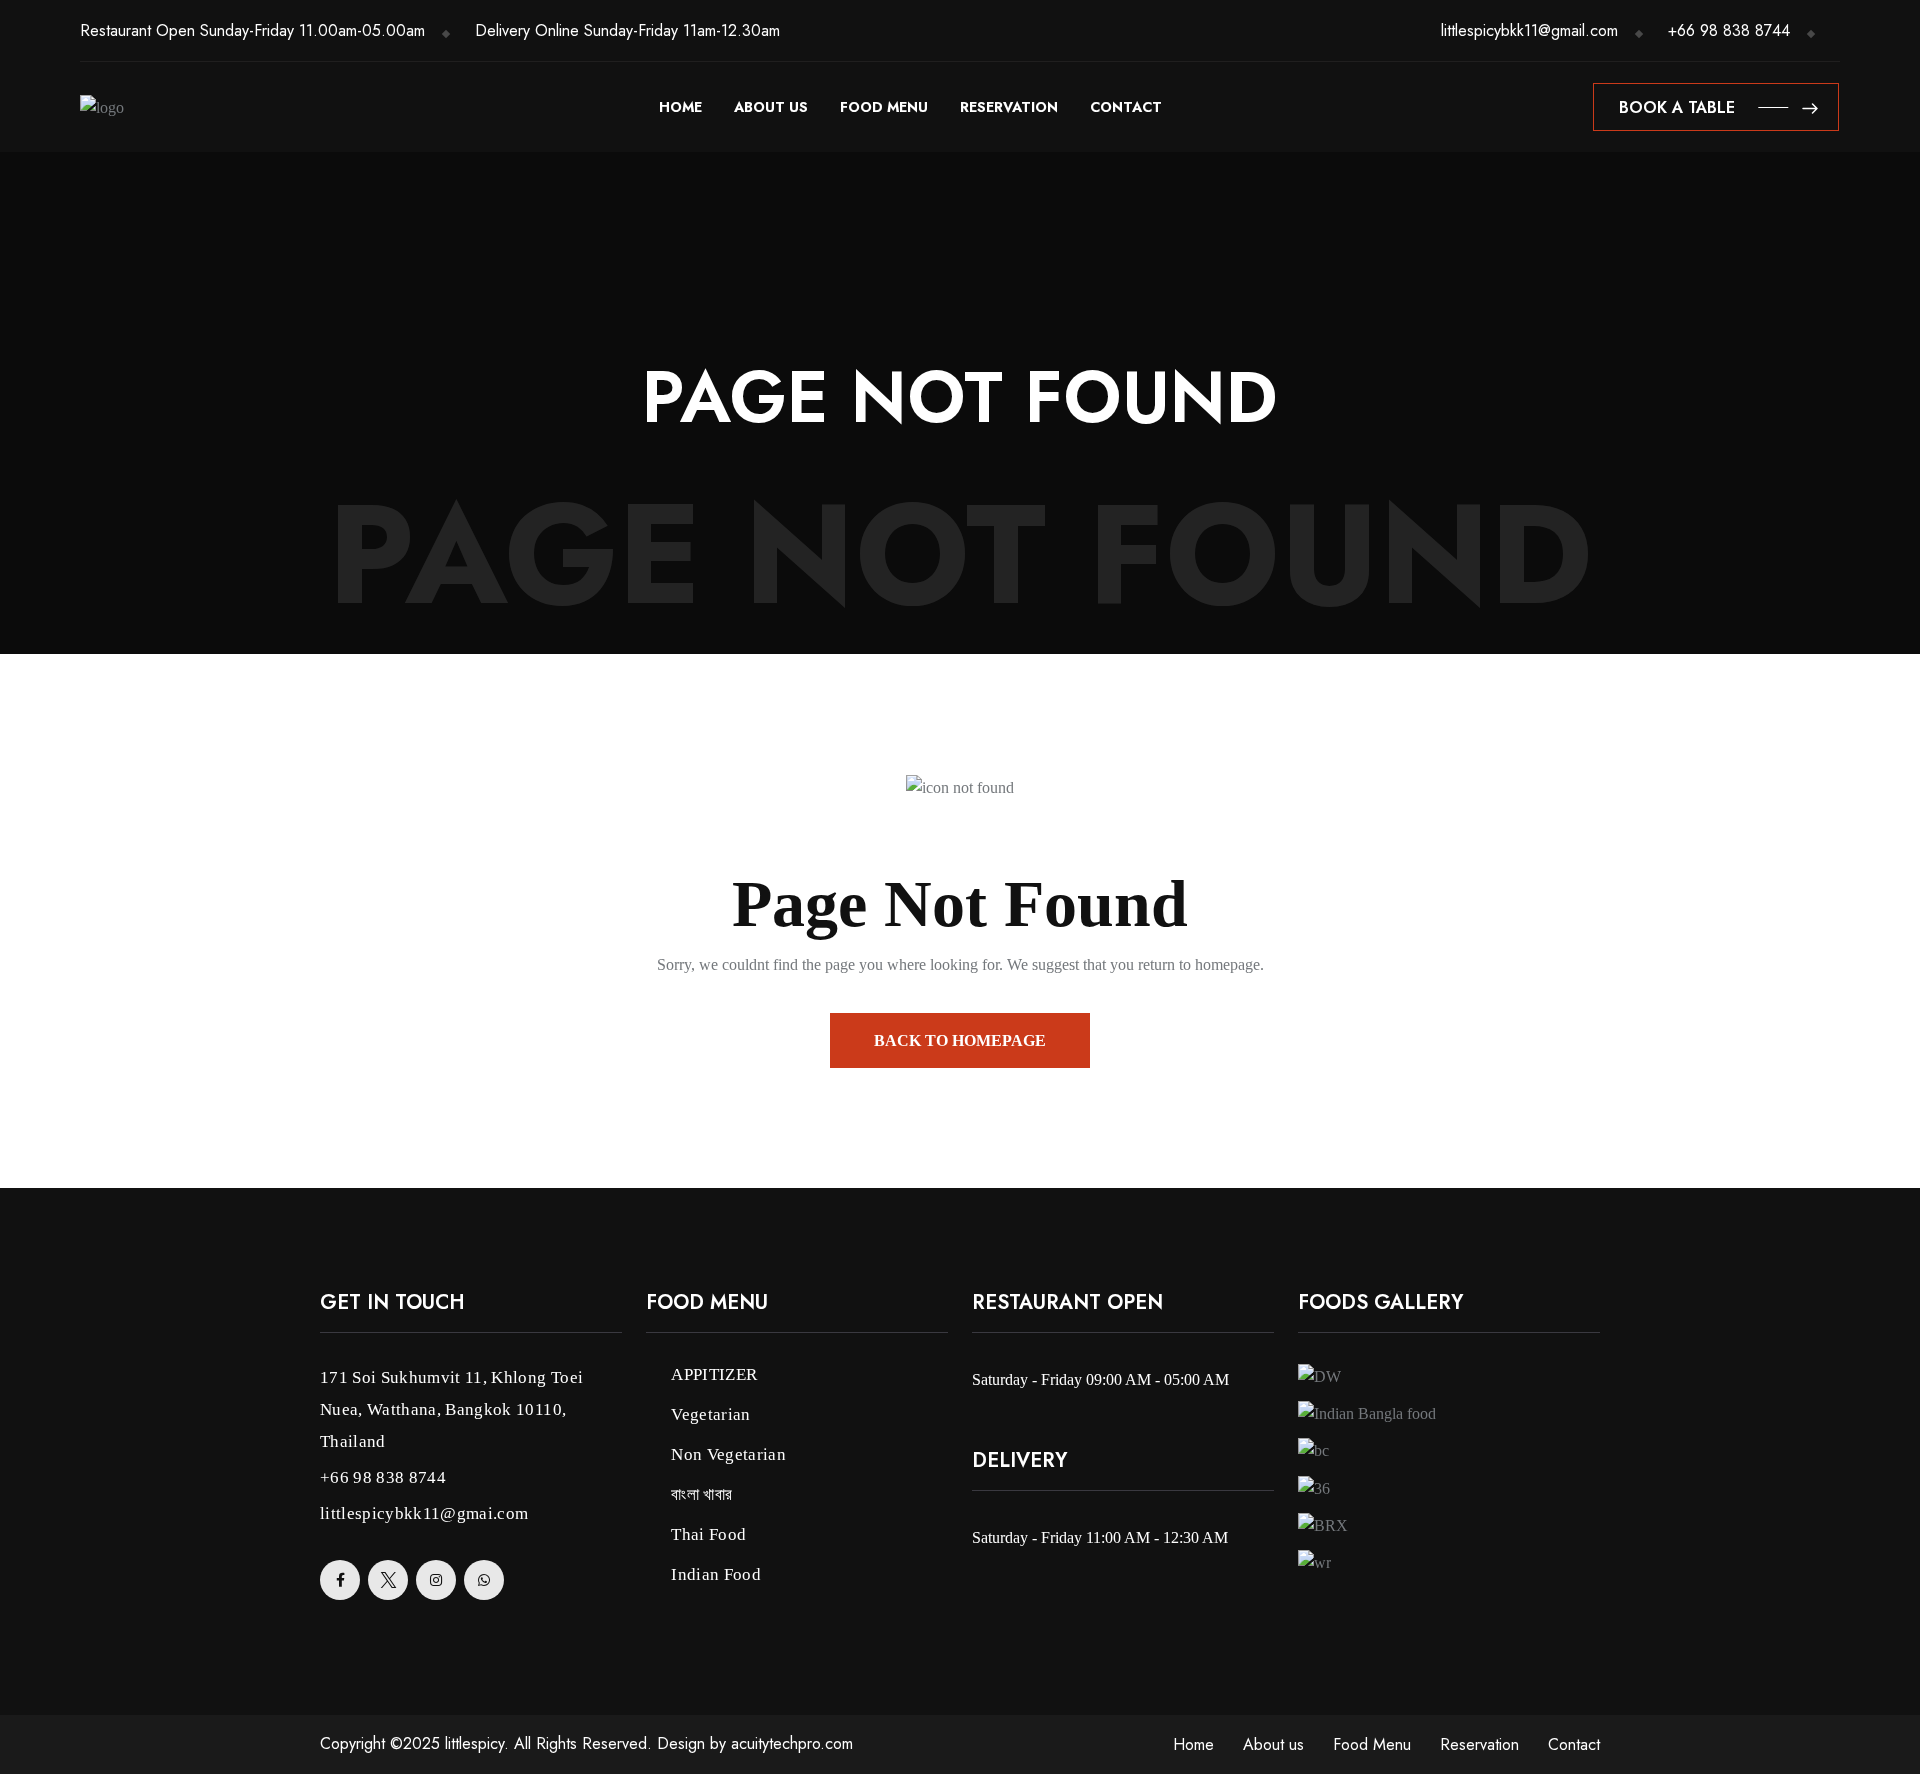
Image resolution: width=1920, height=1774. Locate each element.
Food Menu (884, 107)
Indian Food (716, 1574)
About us (771, 107)
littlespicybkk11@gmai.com (424, 1513)
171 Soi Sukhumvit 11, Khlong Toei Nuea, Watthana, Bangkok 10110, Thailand (451, 1409)
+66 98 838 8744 (1729, 30)
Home (680, 107)
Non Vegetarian (728, 1454)
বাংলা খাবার (701, 1494)
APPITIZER (714, 1374)
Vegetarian (710, 1414)
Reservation (1009, 107)
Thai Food (708, 1534)
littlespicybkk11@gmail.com (1529, 30)
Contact (1126, 107)
